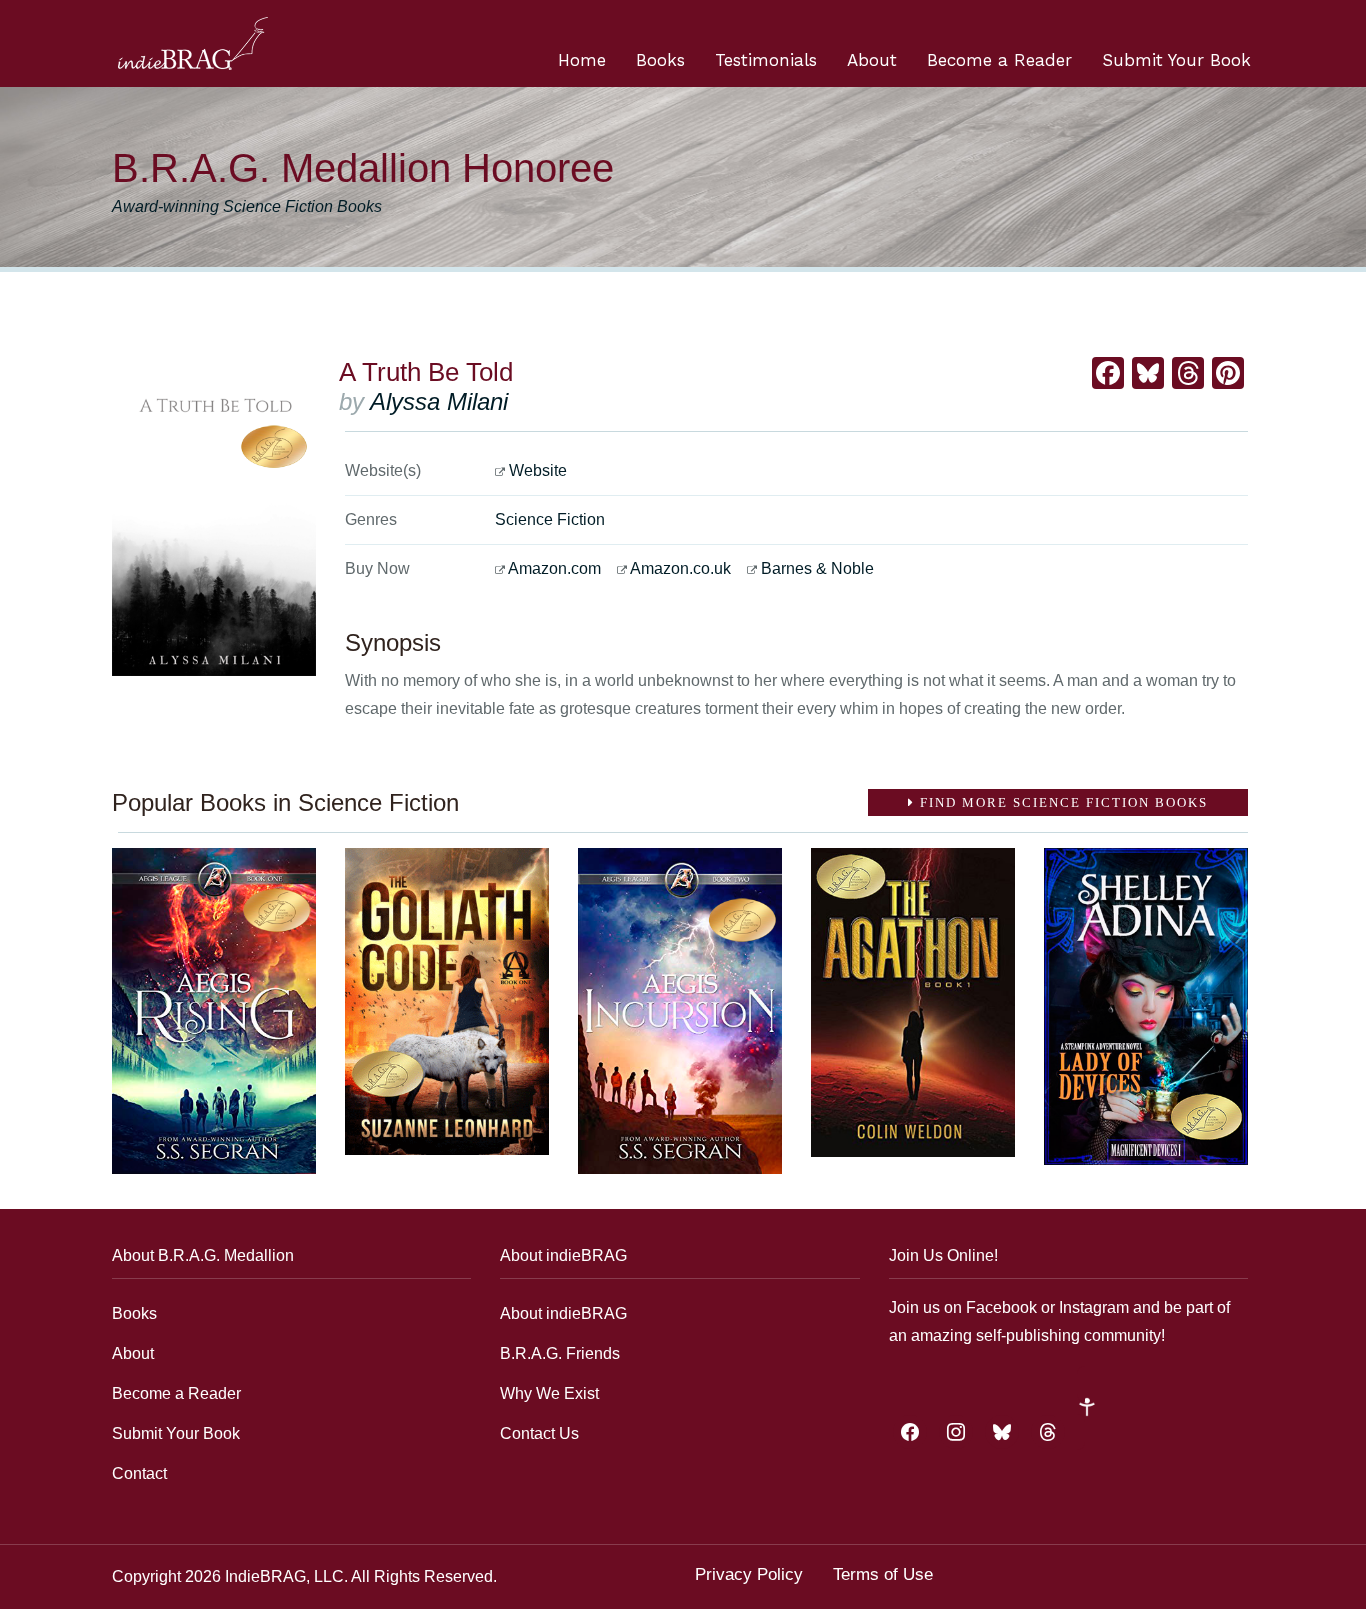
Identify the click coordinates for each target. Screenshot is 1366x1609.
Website (538, 470)
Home (582, 60)
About (872, 60)
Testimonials (766, 60)
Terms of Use (883, 1574)
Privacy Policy (749, 1574)
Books (660, 60)
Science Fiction (550, 519)
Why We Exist (549, 1393)
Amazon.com (554, 568)
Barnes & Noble (817, 568)
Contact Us (539, 1433)
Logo (193, 43)
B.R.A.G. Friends (560, 1353)
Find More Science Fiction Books (1061, 802)
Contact (139, 1473)
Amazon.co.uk (680, 568)
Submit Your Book (1176, 60)
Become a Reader (999, 60)
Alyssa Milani (439, 401)
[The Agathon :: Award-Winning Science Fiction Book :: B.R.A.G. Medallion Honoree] (913, 1002)
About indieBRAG (563, 1313)
